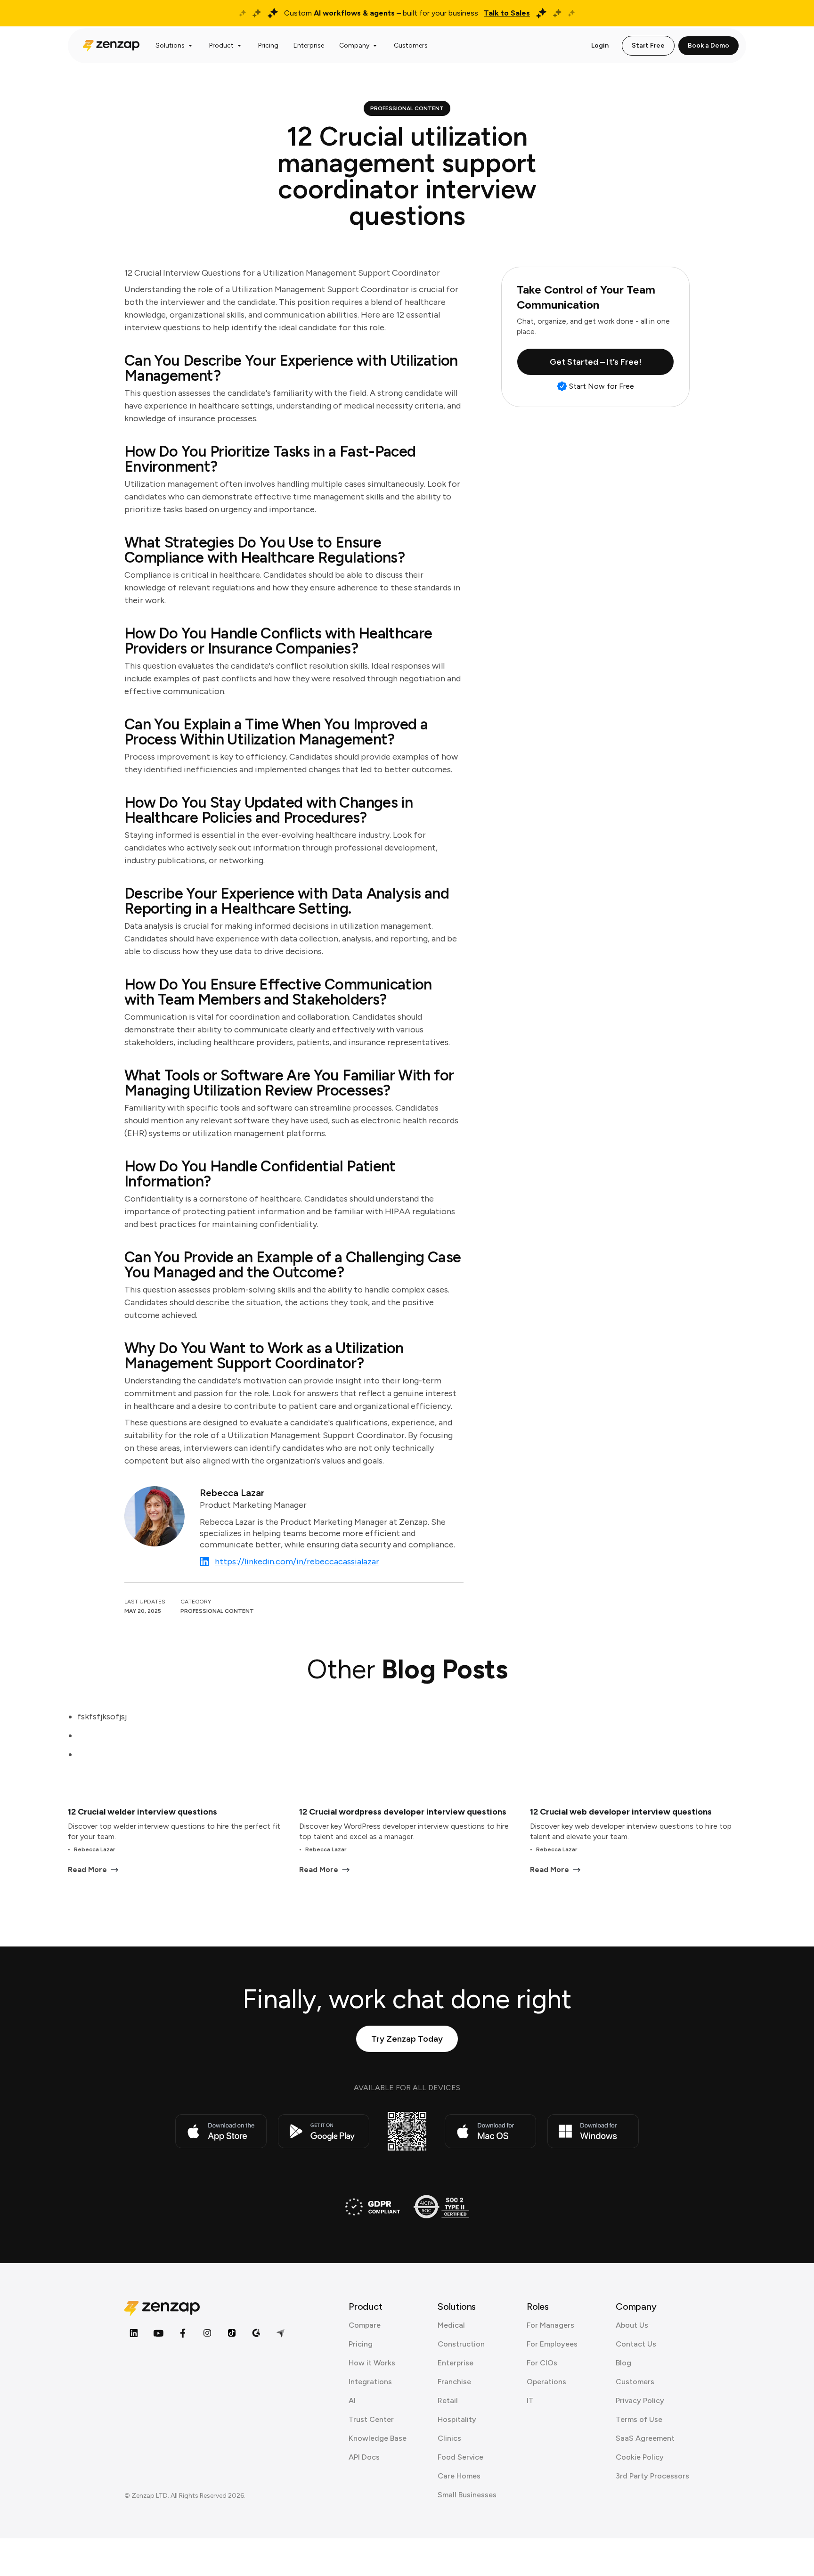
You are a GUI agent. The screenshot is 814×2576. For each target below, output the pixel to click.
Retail (448, 2400)
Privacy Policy (640, 2400)
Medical (451, 2325)
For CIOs (542, 2363)
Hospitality (457, 2419)
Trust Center (371, 2419)
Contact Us (636, 2344)
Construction (461, 2344)
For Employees (552, 2344)
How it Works (372, 2363)
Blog (623, 2363)
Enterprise (456, 2363)
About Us (632, 2325)
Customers (635, 2382)
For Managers (550, 2325)
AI (352, 2400)
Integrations (370, 2382)
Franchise (454, 2382)
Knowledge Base (378, 2438)
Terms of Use (639, 2419)
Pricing (361, 2344)
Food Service (460, 2457)
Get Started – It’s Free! (596, 362)
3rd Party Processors (652, 2476)
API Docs (364, 2457)
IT (530, 2400)
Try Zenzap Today (407, 2039)
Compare (365, 2325)
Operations (546, 2382)
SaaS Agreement (645, 2438)
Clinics (449, 2438)
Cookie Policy (640, 2457)
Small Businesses (467, 2495)
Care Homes (459, 2476)
